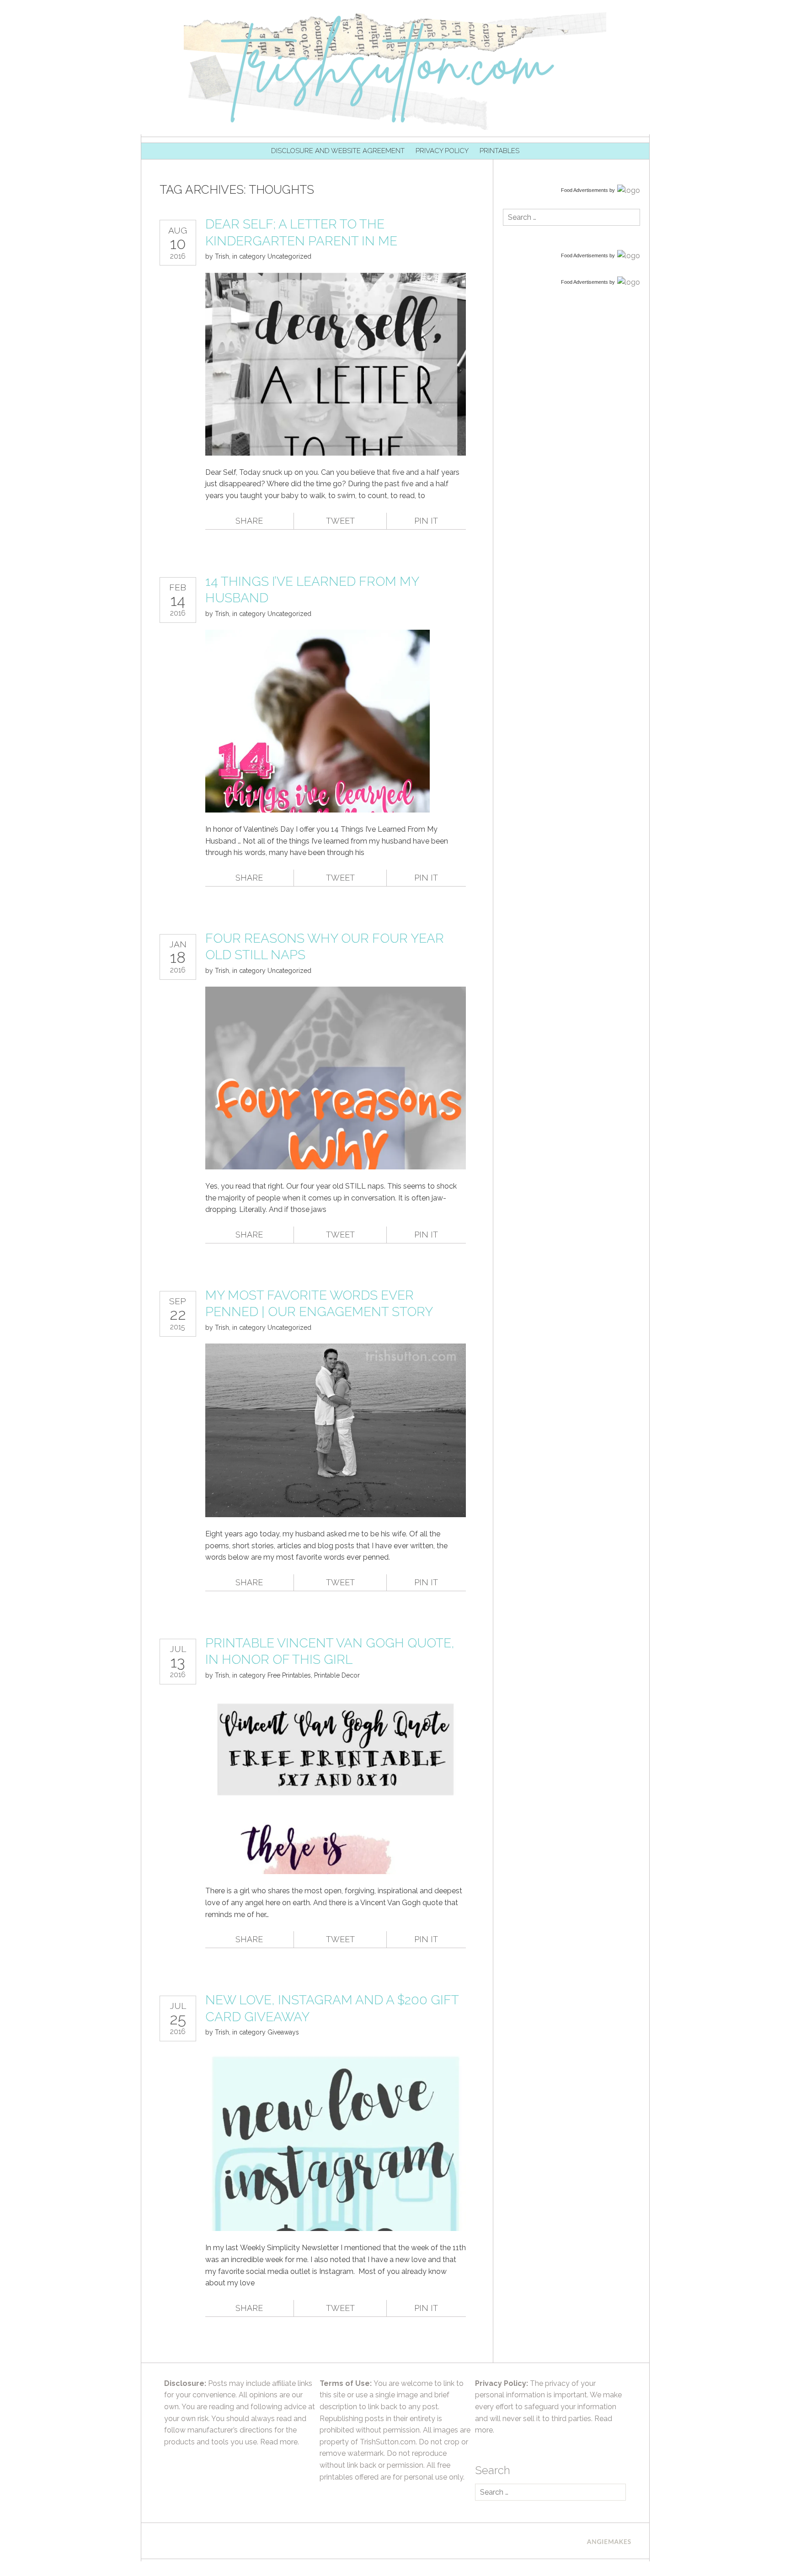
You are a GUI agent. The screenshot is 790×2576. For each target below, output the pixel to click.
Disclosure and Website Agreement (338, 151)
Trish (222, 256)
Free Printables (289, 1675)
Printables (499, 151)
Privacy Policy (442, 151)
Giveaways (283, 2032)
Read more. (280, 2442)
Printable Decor (337, 1675)
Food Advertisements (584, 190)
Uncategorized (289, 256)
